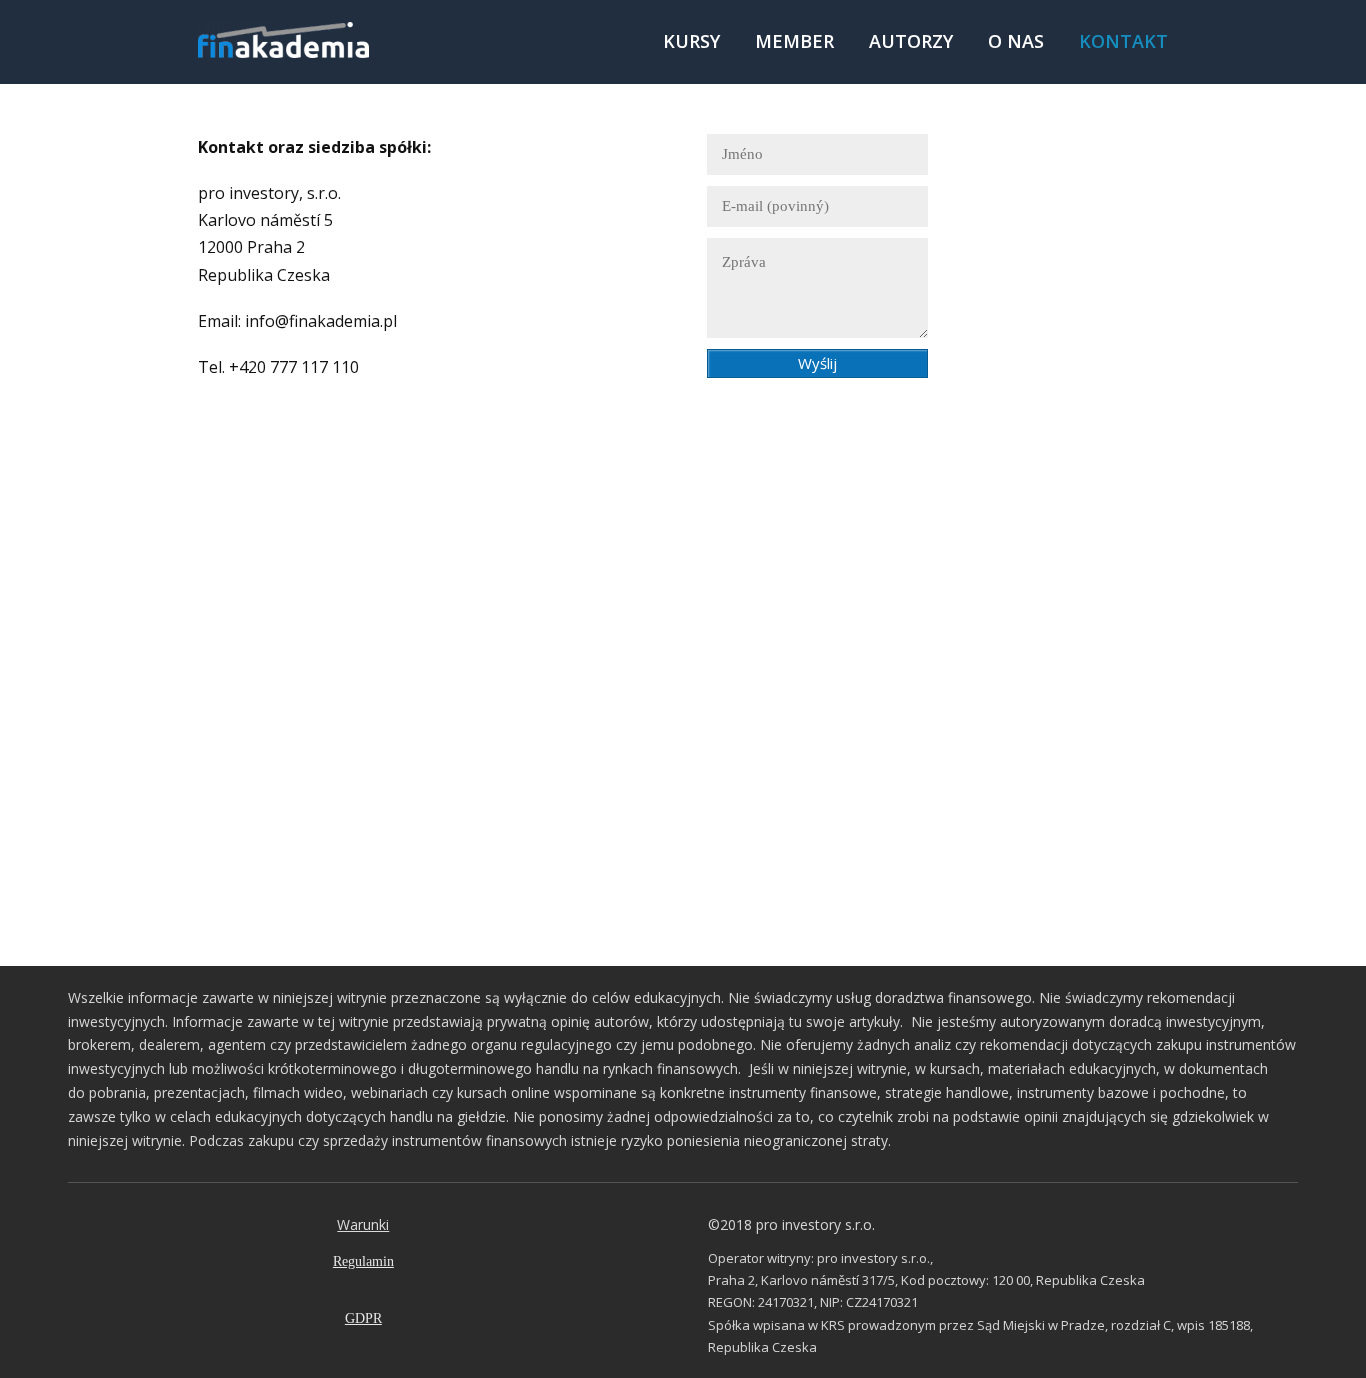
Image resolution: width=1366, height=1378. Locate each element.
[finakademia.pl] (283, 42)
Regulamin (363, 1261)
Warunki (363, 1224)
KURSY (691, 41)
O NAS (1016, 41)
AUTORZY (911, 41)
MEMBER (794, 41)
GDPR (363, 1318)
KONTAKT (1123, 41)
